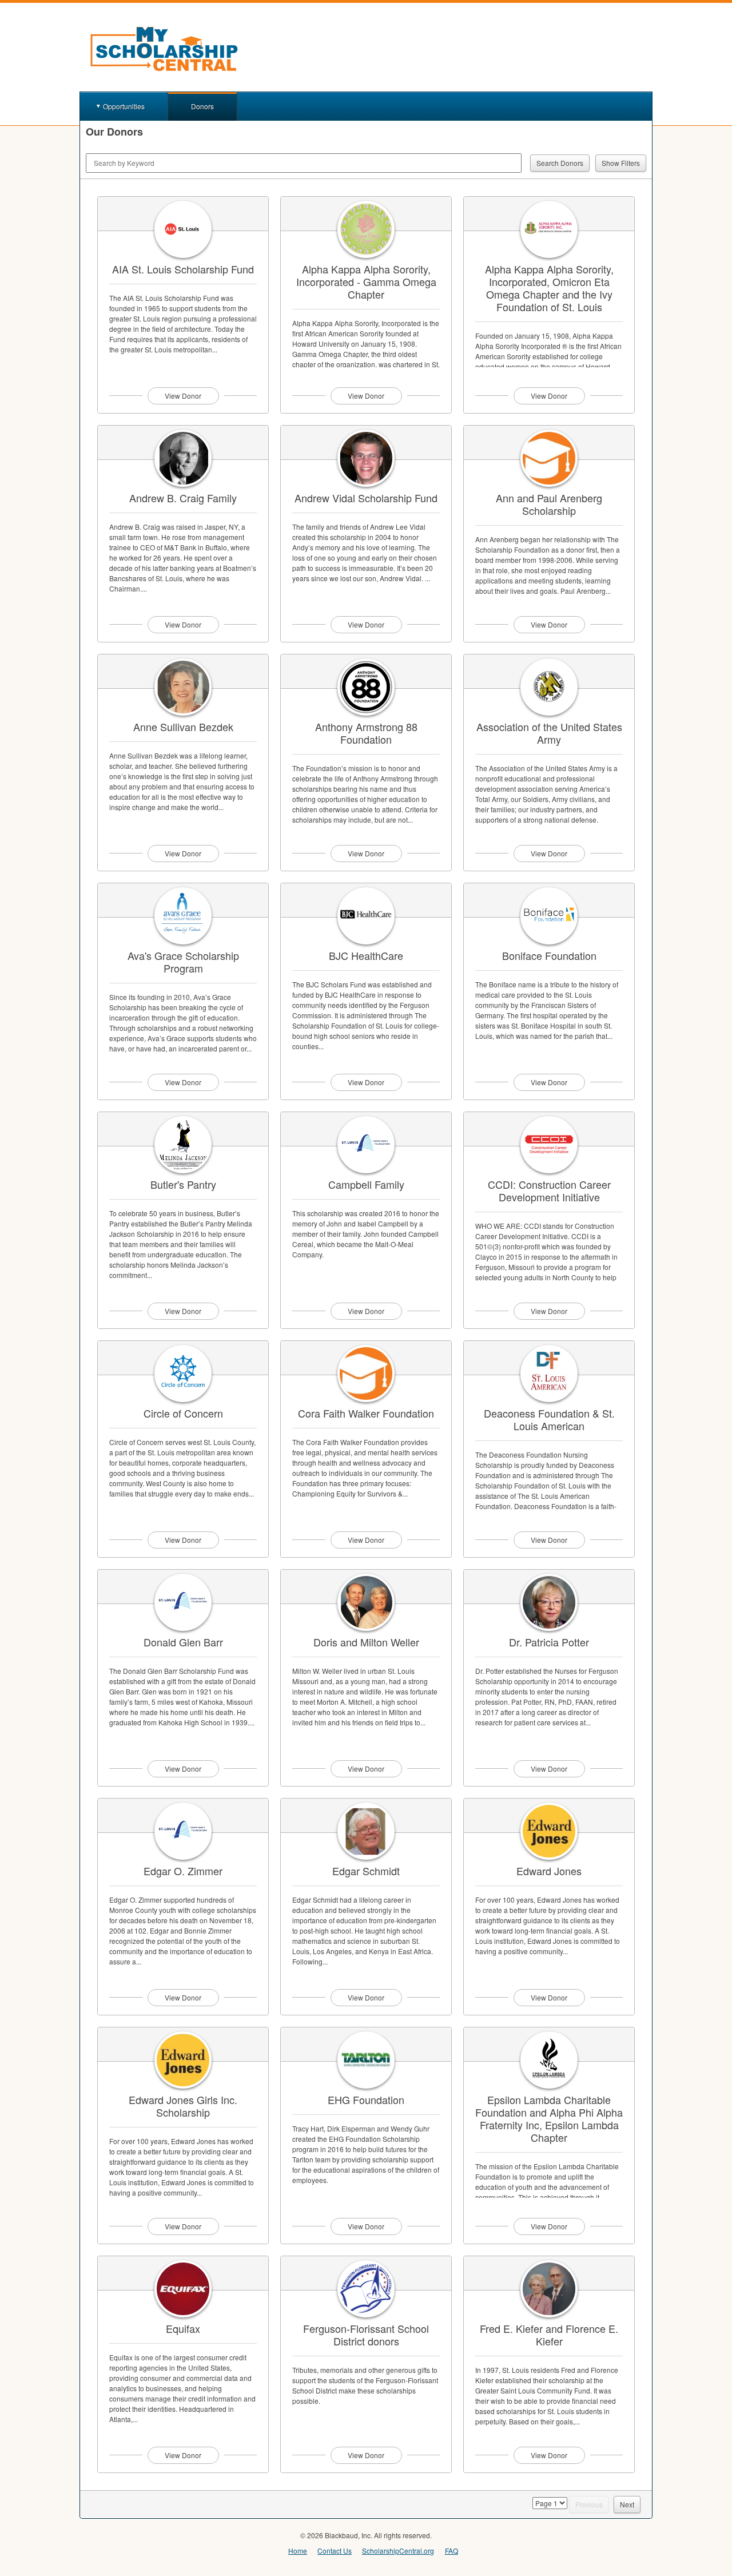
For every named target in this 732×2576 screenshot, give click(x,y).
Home (298, 2551)
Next (627, 2504)
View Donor (183, 396)
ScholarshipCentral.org (398, 2551)
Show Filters (621, 163)
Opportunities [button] (124, 106)
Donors (202, 106)
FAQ (451, 2551)
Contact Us (335, 2551)
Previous (589, 2504)
